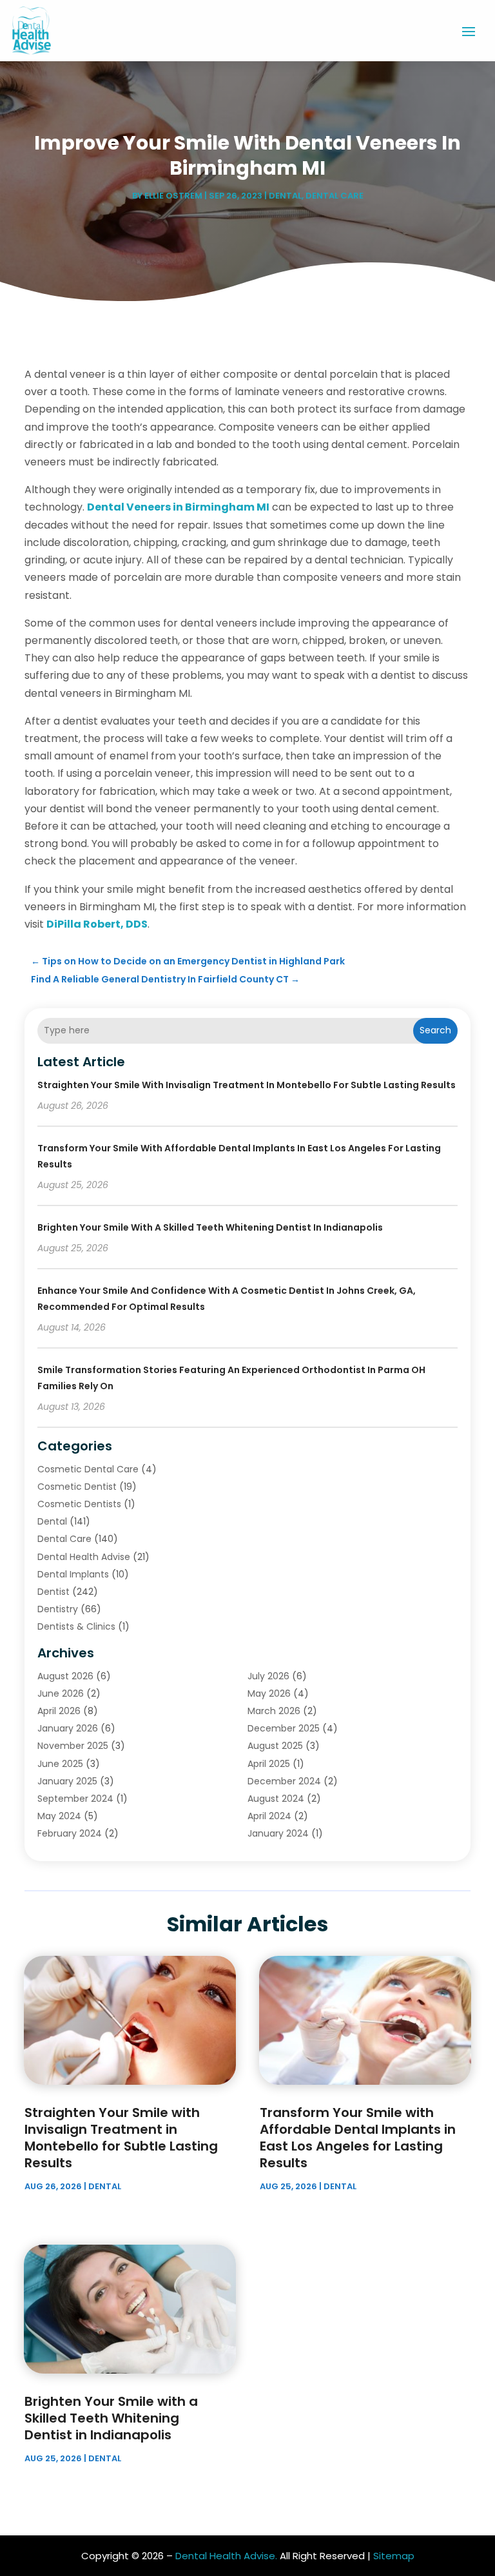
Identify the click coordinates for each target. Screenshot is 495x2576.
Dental (285, 196)
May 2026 (269, 1693)
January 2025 (67, 1781)
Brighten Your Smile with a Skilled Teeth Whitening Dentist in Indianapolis (210, 1227)
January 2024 (278, 1833)
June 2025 (60, 1764)
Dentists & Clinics (76, 1626)
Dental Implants (73, 1574)
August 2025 (275, 1746)
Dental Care (335, 196)
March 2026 (274, 1711)
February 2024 (70, 1833)
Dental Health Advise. (226, 2556)
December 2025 (284, 1728)
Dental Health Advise (84, 1557)
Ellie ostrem (173, 196)
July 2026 (268, 1676)
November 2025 (73, 1746)
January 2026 (68, 1728)
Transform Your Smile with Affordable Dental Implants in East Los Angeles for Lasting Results (358, 2138)
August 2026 (65, 1676)
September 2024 (75, 1799)
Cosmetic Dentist (77, 1487)
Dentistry (58, 1609)
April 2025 (269, 1764)
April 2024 (269, 1816)
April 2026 (59, 1711)
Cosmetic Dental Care (88, 1469)
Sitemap (394, 2556)
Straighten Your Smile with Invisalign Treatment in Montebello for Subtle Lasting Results (247, 1085)
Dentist (53, 1592)
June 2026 (61, 1693)
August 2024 (276, 1799)
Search (435, 1030)
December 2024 (284, 1781)
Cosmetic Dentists (79, 1504)
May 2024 (59, 1816)
